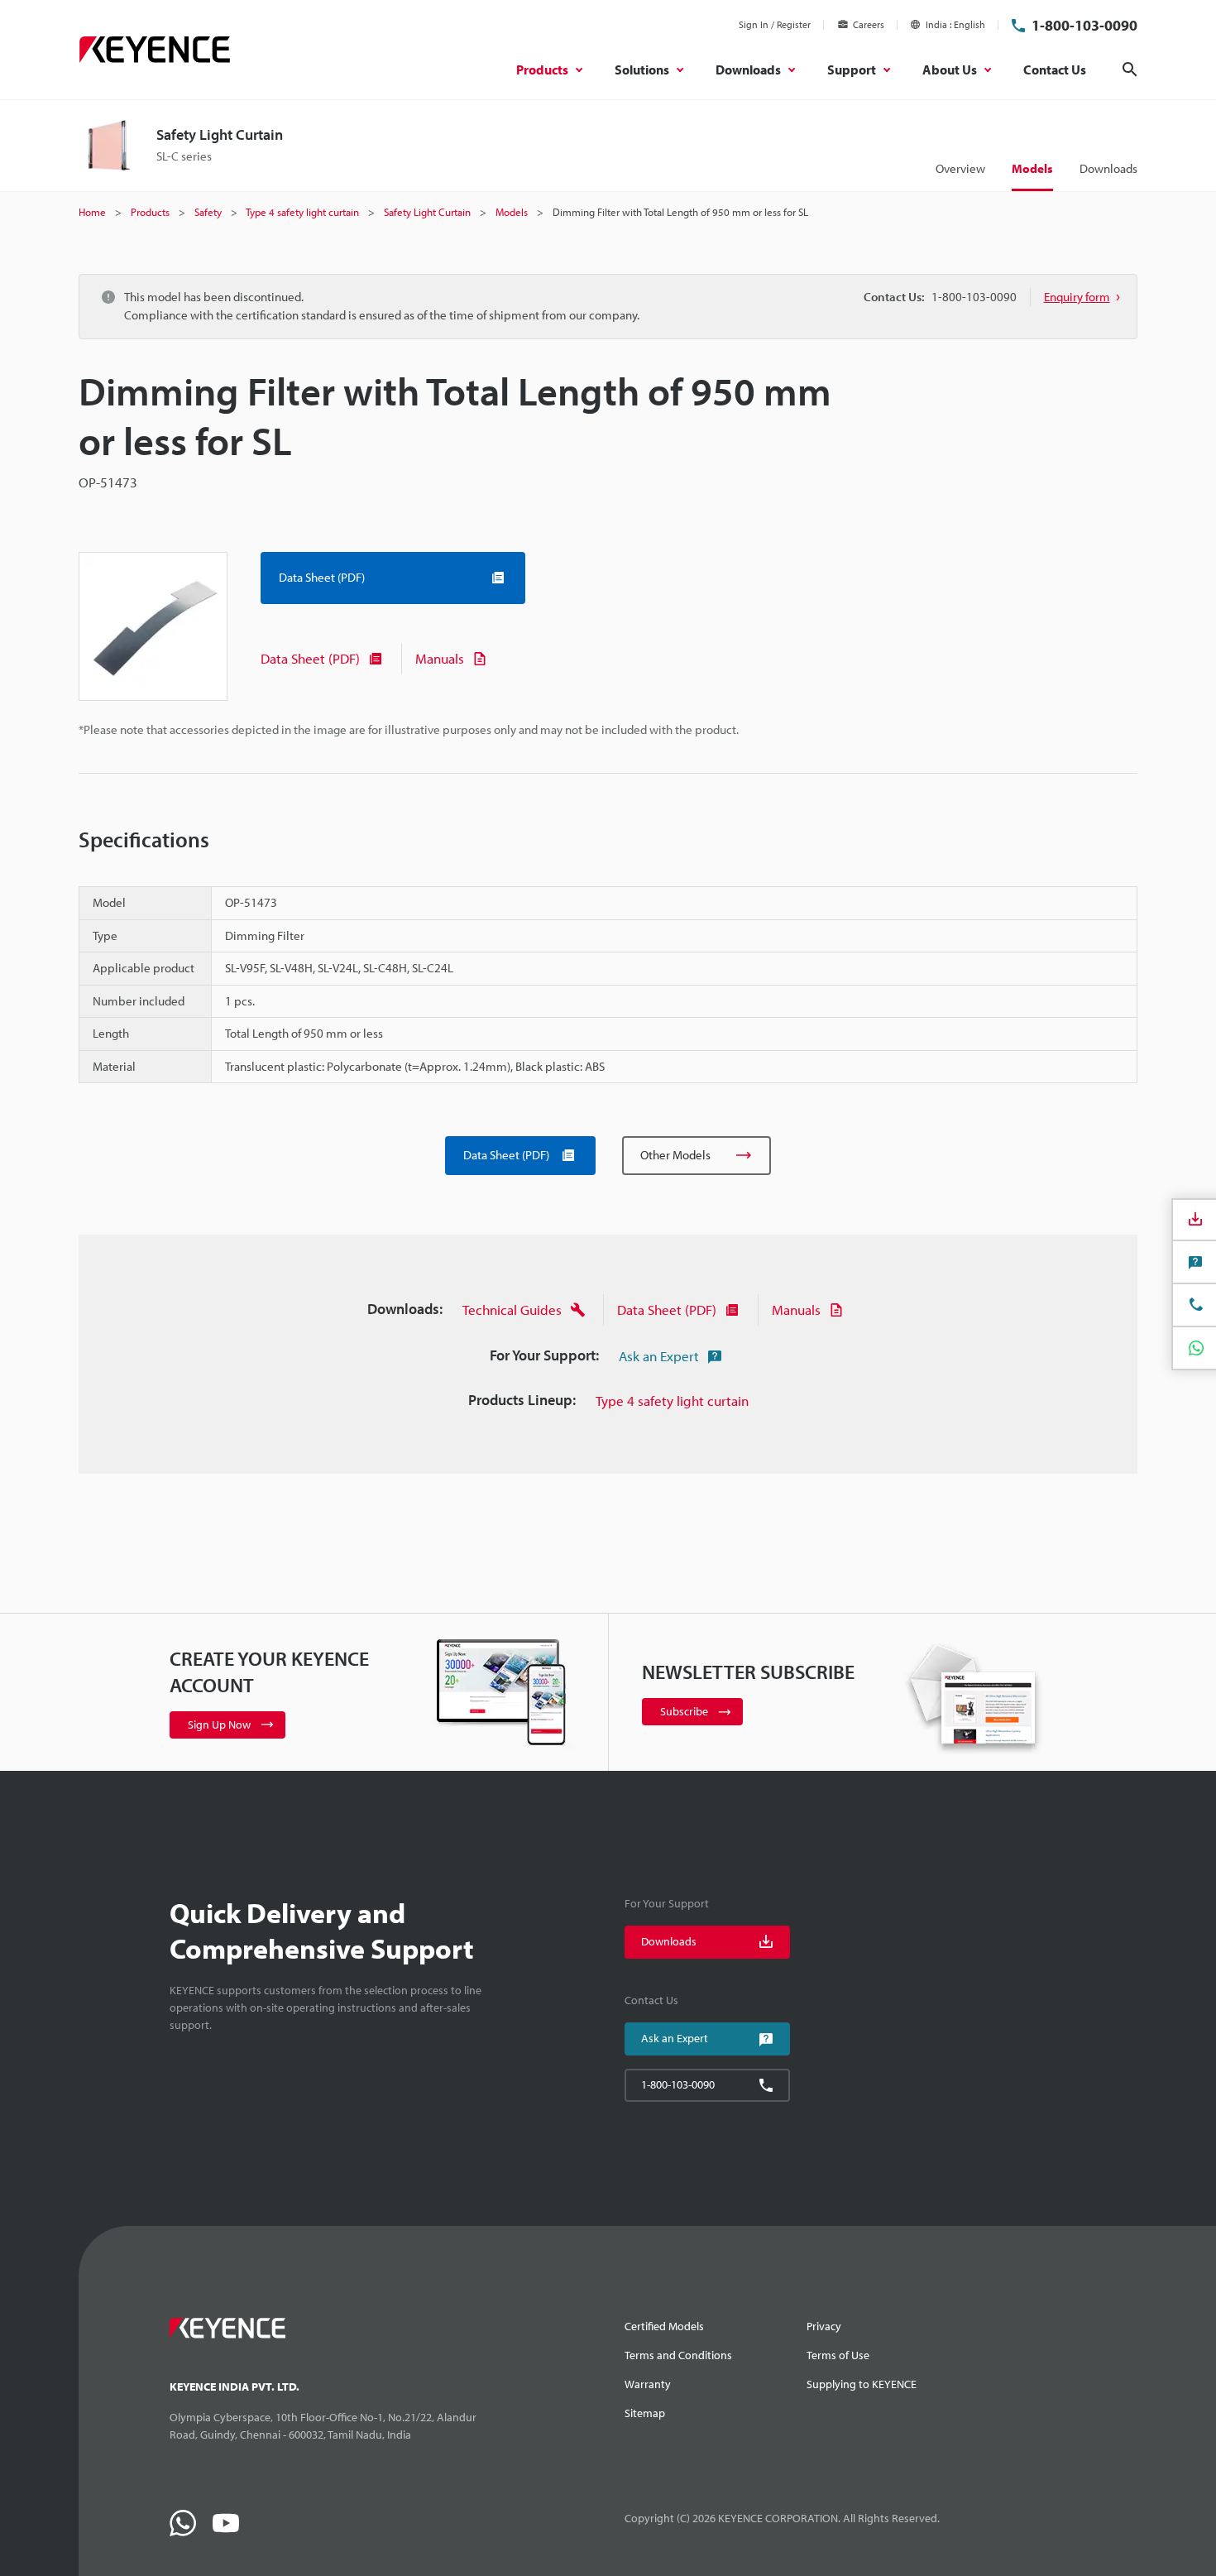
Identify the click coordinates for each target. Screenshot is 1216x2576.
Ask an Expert (659, 1356)
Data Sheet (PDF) (310, 658)
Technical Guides (512, 1310)
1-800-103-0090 (1084, 25)
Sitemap (645, 2413)
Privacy (824, 2326)
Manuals (440, 658)
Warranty (648, 2384)
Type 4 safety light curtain (672, 1401)
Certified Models (664, 2326)
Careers (869, 24)
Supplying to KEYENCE (862, 2384)
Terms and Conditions (678, 2355)
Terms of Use (838, 2355)
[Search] (1130, 70)
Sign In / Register (775, 24)
